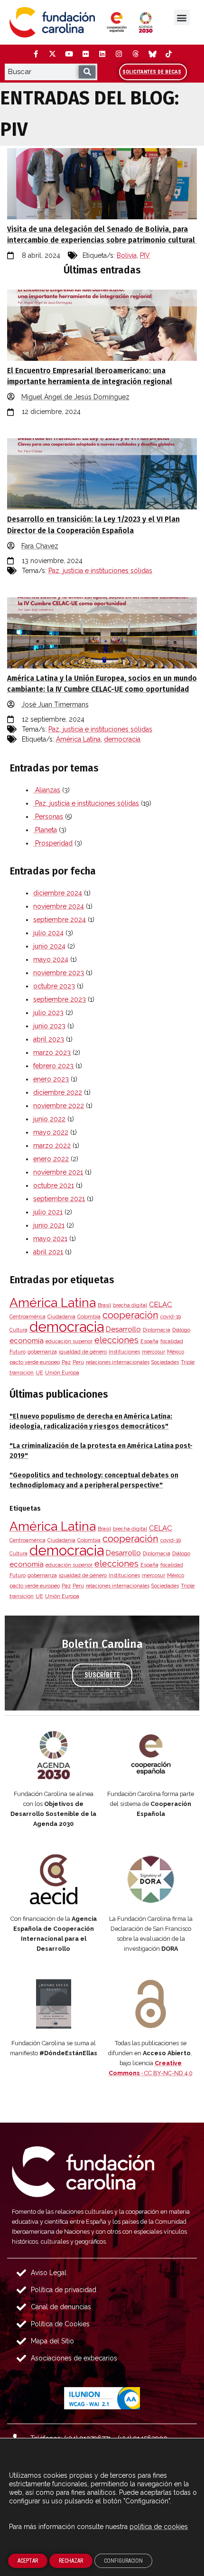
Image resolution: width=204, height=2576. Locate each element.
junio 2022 (49, 1119)
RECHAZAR (71, 2561)
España (149, 1341)
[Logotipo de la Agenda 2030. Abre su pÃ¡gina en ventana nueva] (53, 1755)
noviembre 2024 (59, 906)
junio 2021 (49, 1225)
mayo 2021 (50, 1239)
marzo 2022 (52, 1146)
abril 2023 (49, 1039)
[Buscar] (87, 72)
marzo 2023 (52, 1053)
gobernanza (42, 1352)
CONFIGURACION (123, 2561)
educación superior (69, 1341)
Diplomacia (157, 1330)
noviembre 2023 (59, 973)
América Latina (78, 739)
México (176, 1352)
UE (39, 1373)
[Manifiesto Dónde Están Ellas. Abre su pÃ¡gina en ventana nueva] (53, 2004)
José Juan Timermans (55, 705)
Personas (48, 817)
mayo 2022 (51, 1132)
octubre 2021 (54, 1185)
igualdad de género (83, 1352)
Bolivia (127, 255)
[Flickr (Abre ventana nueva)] (85, 54)
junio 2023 (49, 1026)
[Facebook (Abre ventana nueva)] (36, 54)
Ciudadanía (61, 1316)
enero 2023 (51, 1079)
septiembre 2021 (59, 1199)
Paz (66, 1362)
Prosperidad (53, 843)
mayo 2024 (51, 959)
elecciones (116, 1340)
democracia (122, 739)
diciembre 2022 (58, 1092)
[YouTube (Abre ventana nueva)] (69, 54)
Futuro (18, 1352)
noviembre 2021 (58, 1172)
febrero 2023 (53, 1066)
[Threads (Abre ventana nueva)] (135, 54)
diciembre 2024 (58, 893)
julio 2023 (48, 1013)
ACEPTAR (28, 2561)
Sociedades (165, 1362)
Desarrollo (123, 1329)
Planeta (45, 830)
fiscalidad (172, 1341)
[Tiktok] (168, 54)
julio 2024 (48, 933)
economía (27, 1341)
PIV (145, 255)
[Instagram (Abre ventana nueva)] (119, 54)
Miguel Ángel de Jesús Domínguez (75, 397)
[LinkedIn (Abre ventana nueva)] (102, 54)
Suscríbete (102, 1675)
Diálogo (181, 1330)
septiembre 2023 (60, 999)
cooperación (130, 1315)
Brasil (104, 1305)
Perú (78, 1362)
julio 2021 (48, 1212)
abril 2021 (48, 1252)
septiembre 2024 (60, 920)
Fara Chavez (40, 546)
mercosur (153, 1352)
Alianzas (47, 790)
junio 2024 (49, 946)
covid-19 (171, 1316)
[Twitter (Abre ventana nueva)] (52, 54)
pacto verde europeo (35, 1362)
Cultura (19, 1330)
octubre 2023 (54, 986)
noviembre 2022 (59, 1106)
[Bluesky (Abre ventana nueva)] (152, 54)
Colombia (89, 1316)
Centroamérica (28, 1316)
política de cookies (159, 2527)
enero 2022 (51, 1159)
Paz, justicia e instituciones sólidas (100, 571)
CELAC (161, 1305)
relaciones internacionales (118, 1362)
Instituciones (124, 1352)
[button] (182, 17)
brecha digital (130, 1305)
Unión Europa (62, 1373)
